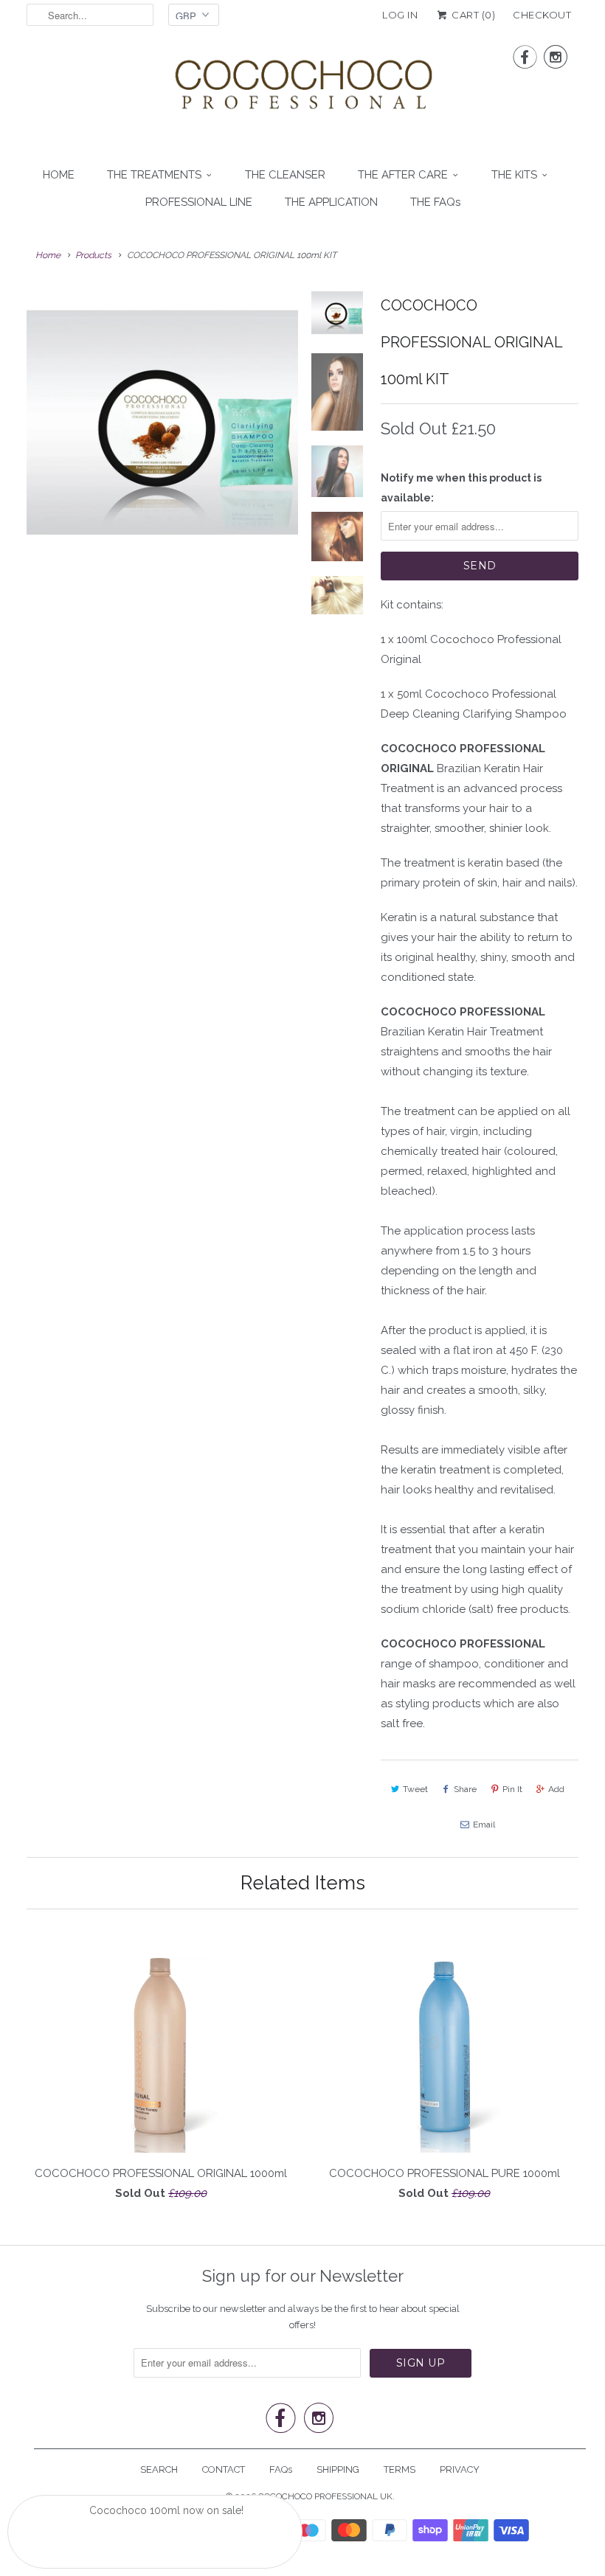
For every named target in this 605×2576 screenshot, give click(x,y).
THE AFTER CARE (403, 175)
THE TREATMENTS (154, 175)
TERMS (400, 2469)
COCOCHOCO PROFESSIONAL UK (325, 2496)
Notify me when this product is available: (461, 488)
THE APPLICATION (331, 202)
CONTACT (224, 2469)
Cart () (472, 15)
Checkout (542, 15)
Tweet (415, 1789)
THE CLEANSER (285, 175)
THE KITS (514, 175)
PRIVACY (460, 2469)
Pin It (512, 1789)
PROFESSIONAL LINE (199, 202)
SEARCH (159, 2469)
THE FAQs (435, 202)
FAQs (281, 2469)
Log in (400, 15)
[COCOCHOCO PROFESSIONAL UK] (302, 88)
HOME (59, 175)
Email (484, 1825)
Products (93, 255)
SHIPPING (338, 2469)
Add (556, 1789)
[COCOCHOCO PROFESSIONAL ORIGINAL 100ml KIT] (162, 423)
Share (465, 1789)
